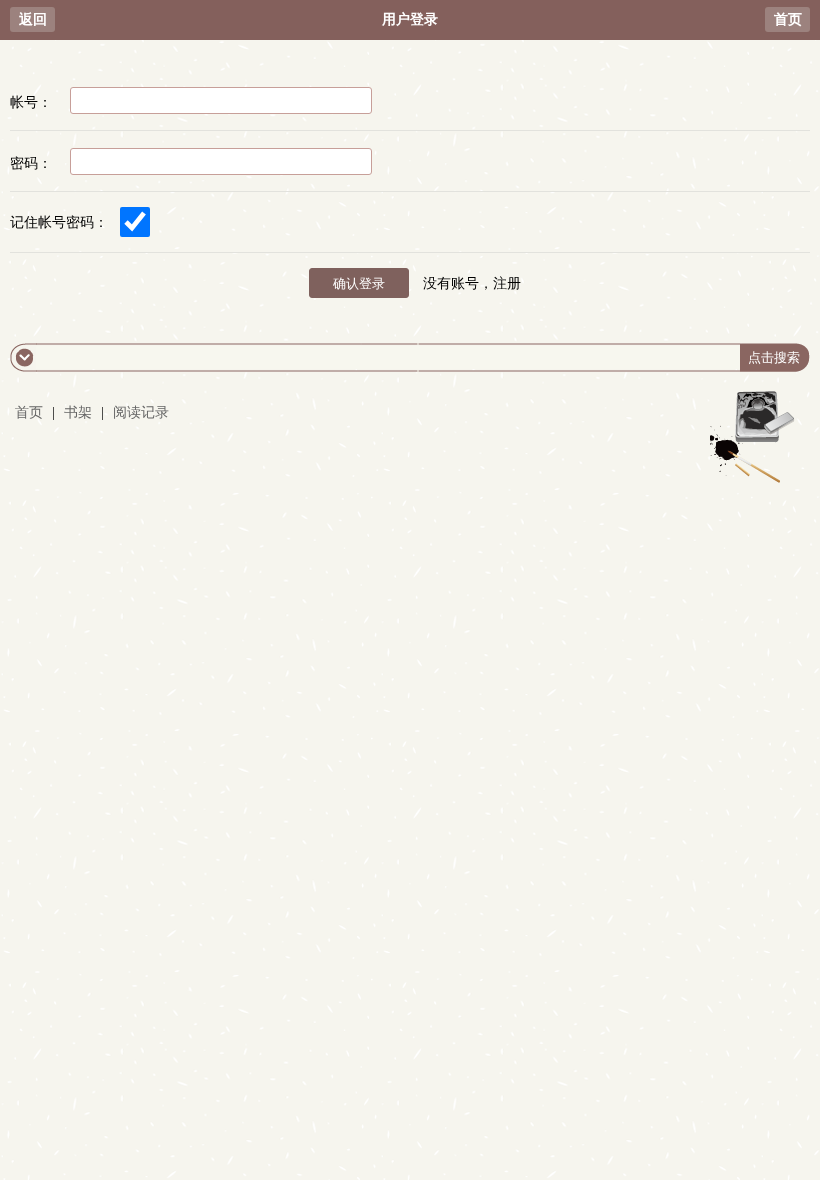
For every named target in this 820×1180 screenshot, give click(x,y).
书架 (78, 412)
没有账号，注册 (472, 283)
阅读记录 (141, 412)
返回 (33, 19)
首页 (788, 19)
